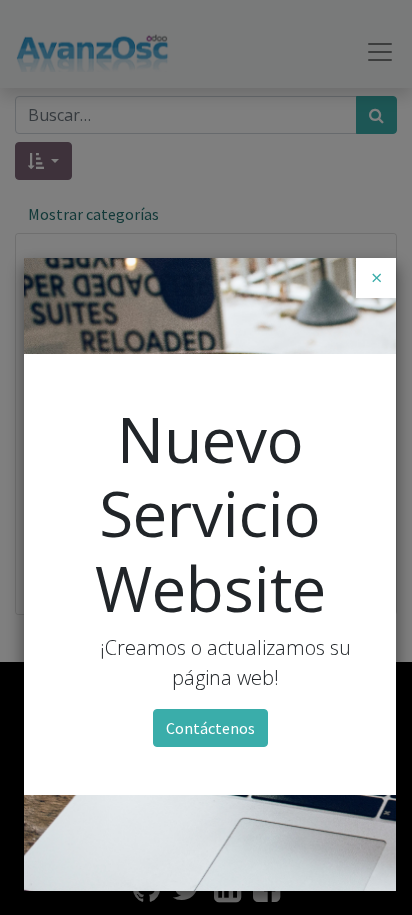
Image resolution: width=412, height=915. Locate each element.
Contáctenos (210, 728)
